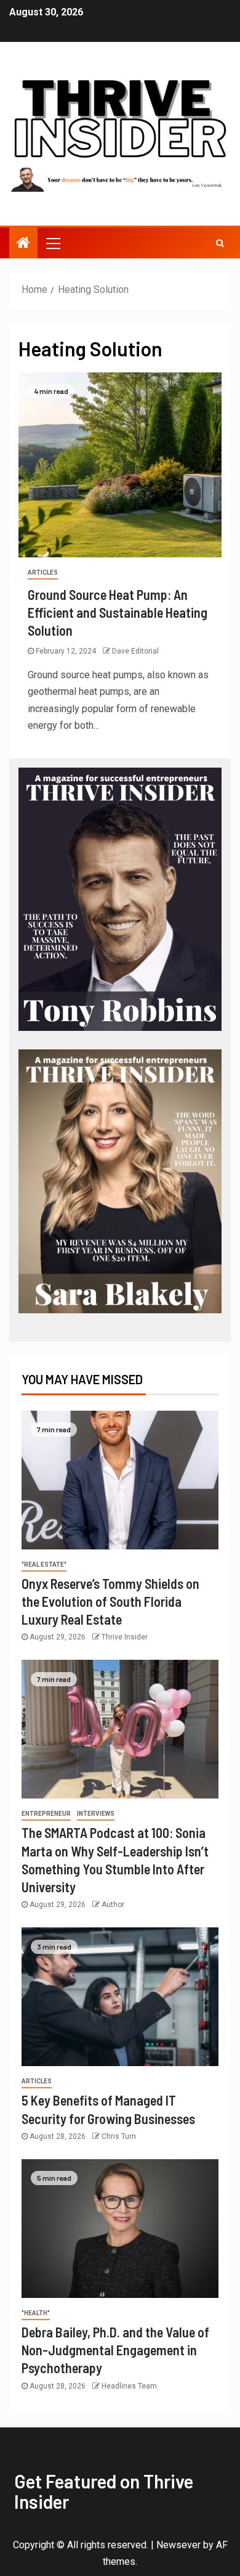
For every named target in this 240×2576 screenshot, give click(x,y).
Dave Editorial (135, 651)
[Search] (220, 243)
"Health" (36, 2313)
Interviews (96, 1814)
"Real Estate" (44, 1565)
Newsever (178, 2545)
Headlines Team (129, 2386)
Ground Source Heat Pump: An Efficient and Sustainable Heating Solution (118, 613)
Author (113, 1905)
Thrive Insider (125, 1637)
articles (43, 572)
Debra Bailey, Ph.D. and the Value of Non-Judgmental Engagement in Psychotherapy (115, 2350)
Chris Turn (119, 2136)
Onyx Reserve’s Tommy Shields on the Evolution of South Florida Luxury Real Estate (110, 1602)
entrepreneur (46, 1814)
